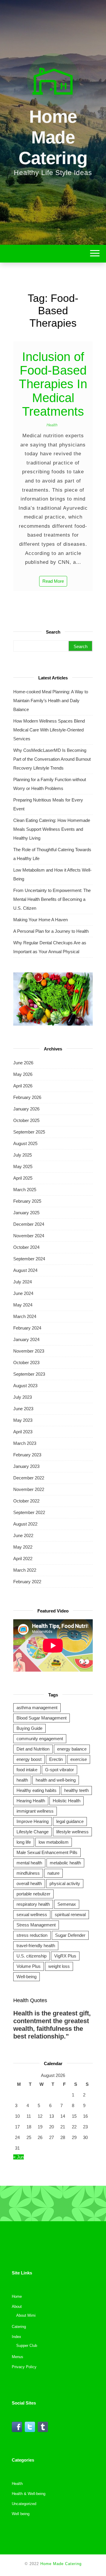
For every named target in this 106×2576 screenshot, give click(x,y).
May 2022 (23, 1547)
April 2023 (23, 1432)
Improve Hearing (33, 1821)
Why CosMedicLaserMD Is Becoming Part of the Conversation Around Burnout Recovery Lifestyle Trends (52, 759)
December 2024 (29, 1224)
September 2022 (29, 1512)
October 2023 (26, 1363)
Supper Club (27, 2346)
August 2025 (25, 1143)
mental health (29, 1863)
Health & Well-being (29, 2494)
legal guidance (70, 1821)
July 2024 (23, 1282)
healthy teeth (76, 1790)
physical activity (65, 1883)
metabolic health (65, 1863)
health (22, 1780)
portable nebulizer (33, 1894)
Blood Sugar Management (42, 1718)
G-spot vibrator (59, 1770)
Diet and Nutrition (33, 1749)
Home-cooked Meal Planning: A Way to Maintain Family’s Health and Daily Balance (51, 701)
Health (52, 425)
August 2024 (25, 1270)
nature (53, 1873)
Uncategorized (24, 2504)
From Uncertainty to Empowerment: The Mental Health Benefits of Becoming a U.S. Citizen (52, 899)
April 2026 (23, 1086)
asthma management (37, 1708)
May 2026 (23, 1074)
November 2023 (29, 1351)
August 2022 (25, 1524)
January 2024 (26, 1339)
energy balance (72, 1749)
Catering (19, 2327)
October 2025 (26, 1120)
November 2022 (29, 1489)
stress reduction (32, 1935)
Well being (21, 2514)
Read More (53, 581)
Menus (18, 2357)
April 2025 (23, 1178)
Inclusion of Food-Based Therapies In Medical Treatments (53, 384)
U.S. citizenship (32, 1956)
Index (16, 2337)
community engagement (40, 1739)
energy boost (29, 1759)
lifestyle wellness (72, 1832)
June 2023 (23, 1409)
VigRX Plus (65, 1956)
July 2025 (23, 1155)
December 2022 (29, 1478)
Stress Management (36, 1925)
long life (24, 1842)
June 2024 (23, 1293)
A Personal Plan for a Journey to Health (51, 931)
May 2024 (23, 1305)
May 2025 (23, 1166)
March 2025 (25, 1190)
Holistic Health (67, 1801)
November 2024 (29, 1236)
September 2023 (29, 1374)
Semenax (67, 1904)
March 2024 (25, 1316)
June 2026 (23, 1063)
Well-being (26, 1977)
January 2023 (26, 1466)
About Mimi (26, 2315)
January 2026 (26, 1109)
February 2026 (27, 1097)
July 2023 (23, 1397)
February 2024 (27, 1328)
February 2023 (27, 1455)
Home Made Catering (53, 137)
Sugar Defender (70, 1935)
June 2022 (23, 1535)
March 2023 (25, 1443)
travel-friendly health (36, 1946)
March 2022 (25, 1570)
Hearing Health (31, 1801)
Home (17, 2296)
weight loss (59, 1966)
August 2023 (25, 1386)
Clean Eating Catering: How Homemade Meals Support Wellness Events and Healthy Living (52, 829)
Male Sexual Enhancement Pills (47, 1852)
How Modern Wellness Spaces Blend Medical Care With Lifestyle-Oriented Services (49, 730)
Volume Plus (29, 1966)
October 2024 (26, 1247)
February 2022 (27, 1582)
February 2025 (27, 1201)
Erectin (56, 1759)
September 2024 (29, 1259)
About (17, 2307)
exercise (79, 1759)
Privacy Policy (24, 2367)
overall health (29, 1883)
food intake (27, 1770)
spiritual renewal (70, 1914)
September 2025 (29, 1132)
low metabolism (54, 1842)
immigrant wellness (35, 1811)
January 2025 (26, 1213)
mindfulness (28, 1873)
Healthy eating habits (37, 1790)
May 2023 (23, 1420)
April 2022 (23, 1559)
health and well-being (56, 1780)
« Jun (19, 2157)
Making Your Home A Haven (40, 920)
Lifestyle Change (33, 1832)
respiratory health (33, 1904)
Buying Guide (29, 1728)
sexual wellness (32, 1914)
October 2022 (26, 1501)
